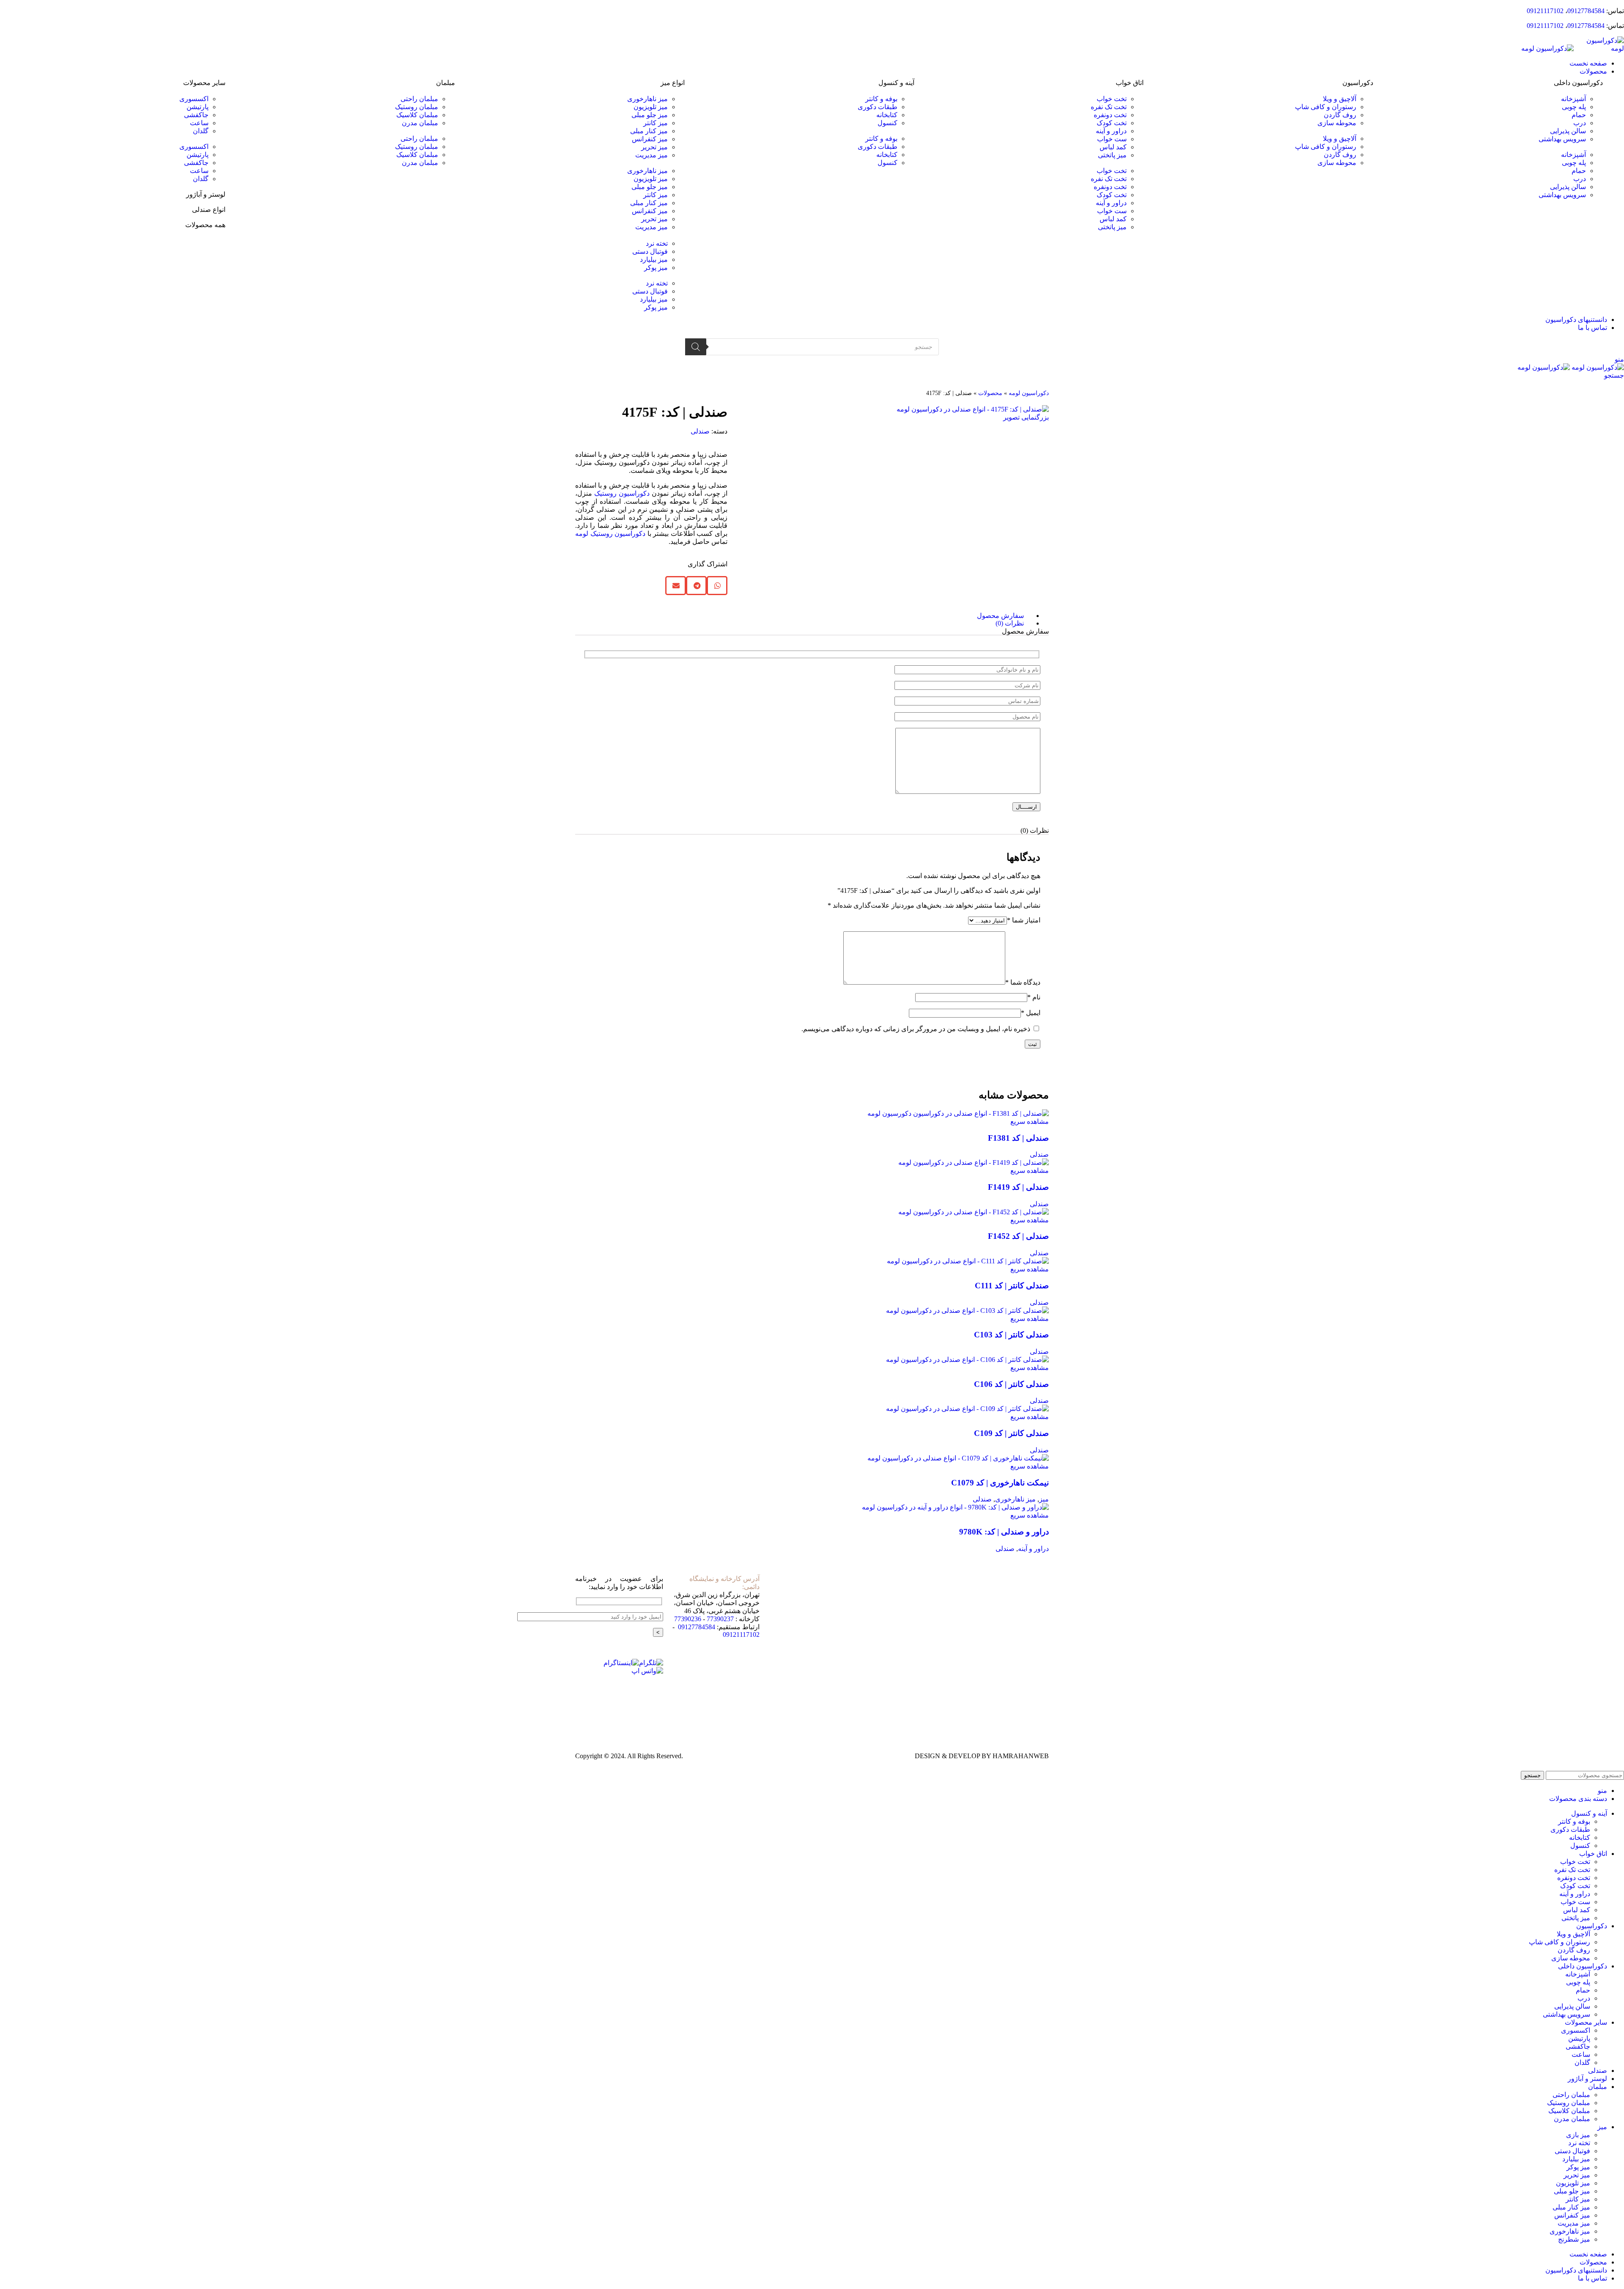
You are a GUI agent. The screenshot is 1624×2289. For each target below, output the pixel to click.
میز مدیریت (652, 155)
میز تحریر (654, 147)
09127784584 (1586, 11)
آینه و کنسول (896, 83)
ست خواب (1112, 139)
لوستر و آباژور (206, 194)
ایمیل (1031, 1013)
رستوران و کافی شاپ (1326, 107)
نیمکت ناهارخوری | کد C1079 (1000, 1483)
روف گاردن (1340, 115)
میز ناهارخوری (647, 99)
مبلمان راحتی (419, 99)
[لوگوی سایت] (1599, 48)
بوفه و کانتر (881, 99)
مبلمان (446, 83)
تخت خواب (1112, 99)
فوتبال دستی (650, 251)
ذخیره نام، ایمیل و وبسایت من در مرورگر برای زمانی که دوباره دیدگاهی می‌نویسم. (916, 1029)
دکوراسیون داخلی (1578, 83)
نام (1034, 997)
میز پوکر (656, 268)
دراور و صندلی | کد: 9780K (1004, 1532)
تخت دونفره (1110, 115)
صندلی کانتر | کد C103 (1011, 1335)
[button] (1492, 147)
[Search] (696, 347)
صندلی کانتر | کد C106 (1011, 1384)
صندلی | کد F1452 (1018, 1236)
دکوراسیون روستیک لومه (610, 534)
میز (1044, 1499)
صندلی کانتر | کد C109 (1011, 1433)
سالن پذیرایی (1568, 131)
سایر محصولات (204, 83)
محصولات (990, 393)
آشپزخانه (1573, 99)
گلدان (201, 131)
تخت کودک (1112, 123)
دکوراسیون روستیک (622, 493)
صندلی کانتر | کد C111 (1012, 1286)
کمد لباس (1113, 147)
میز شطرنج (1574, 2239)
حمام (1579, 115)
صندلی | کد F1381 (1018, 1138)
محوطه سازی (1337, 123)
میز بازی (1578, 2135)
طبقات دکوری (878, 107)
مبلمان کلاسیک (417, 115)
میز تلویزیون (651, 107)
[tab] (804, 616)
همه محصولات (205, 225)
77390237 (720, 1619)
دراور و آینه (1111, 131)
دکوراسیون (1358, 83)
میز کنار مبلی (649, 131)
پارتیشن (198, 107)
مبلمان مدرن (420, 123)
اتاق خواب (1130, 83)
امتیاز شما (1024, 920)
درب (1580, 123)
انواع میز (673, 83)
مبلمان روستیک (417, 107)
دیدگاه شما (1023, 982)
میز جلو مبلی (650, 115)
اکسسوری (194, 99)
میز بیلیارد (654, 259)
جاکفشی (196, 115)
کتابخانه (887, 115)
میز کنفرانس (650, 139)
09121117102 (1545, 11)
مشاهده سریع (1030, 1121)
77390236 (688, 1619)
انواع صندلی (209, 210)
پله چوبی (1574, 107)
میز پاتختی (1112, 155)
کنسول (887, 123)
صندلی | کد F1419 (1018, 1187)
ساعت (199, 123)
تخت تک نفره (1109, 107)
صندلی (700, 431)
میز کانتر (656, 123)
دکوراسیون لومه (1029, 393)
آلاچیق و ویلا (1340, 99)
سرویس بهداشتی (1562, 139)
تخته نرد (657, 243)
